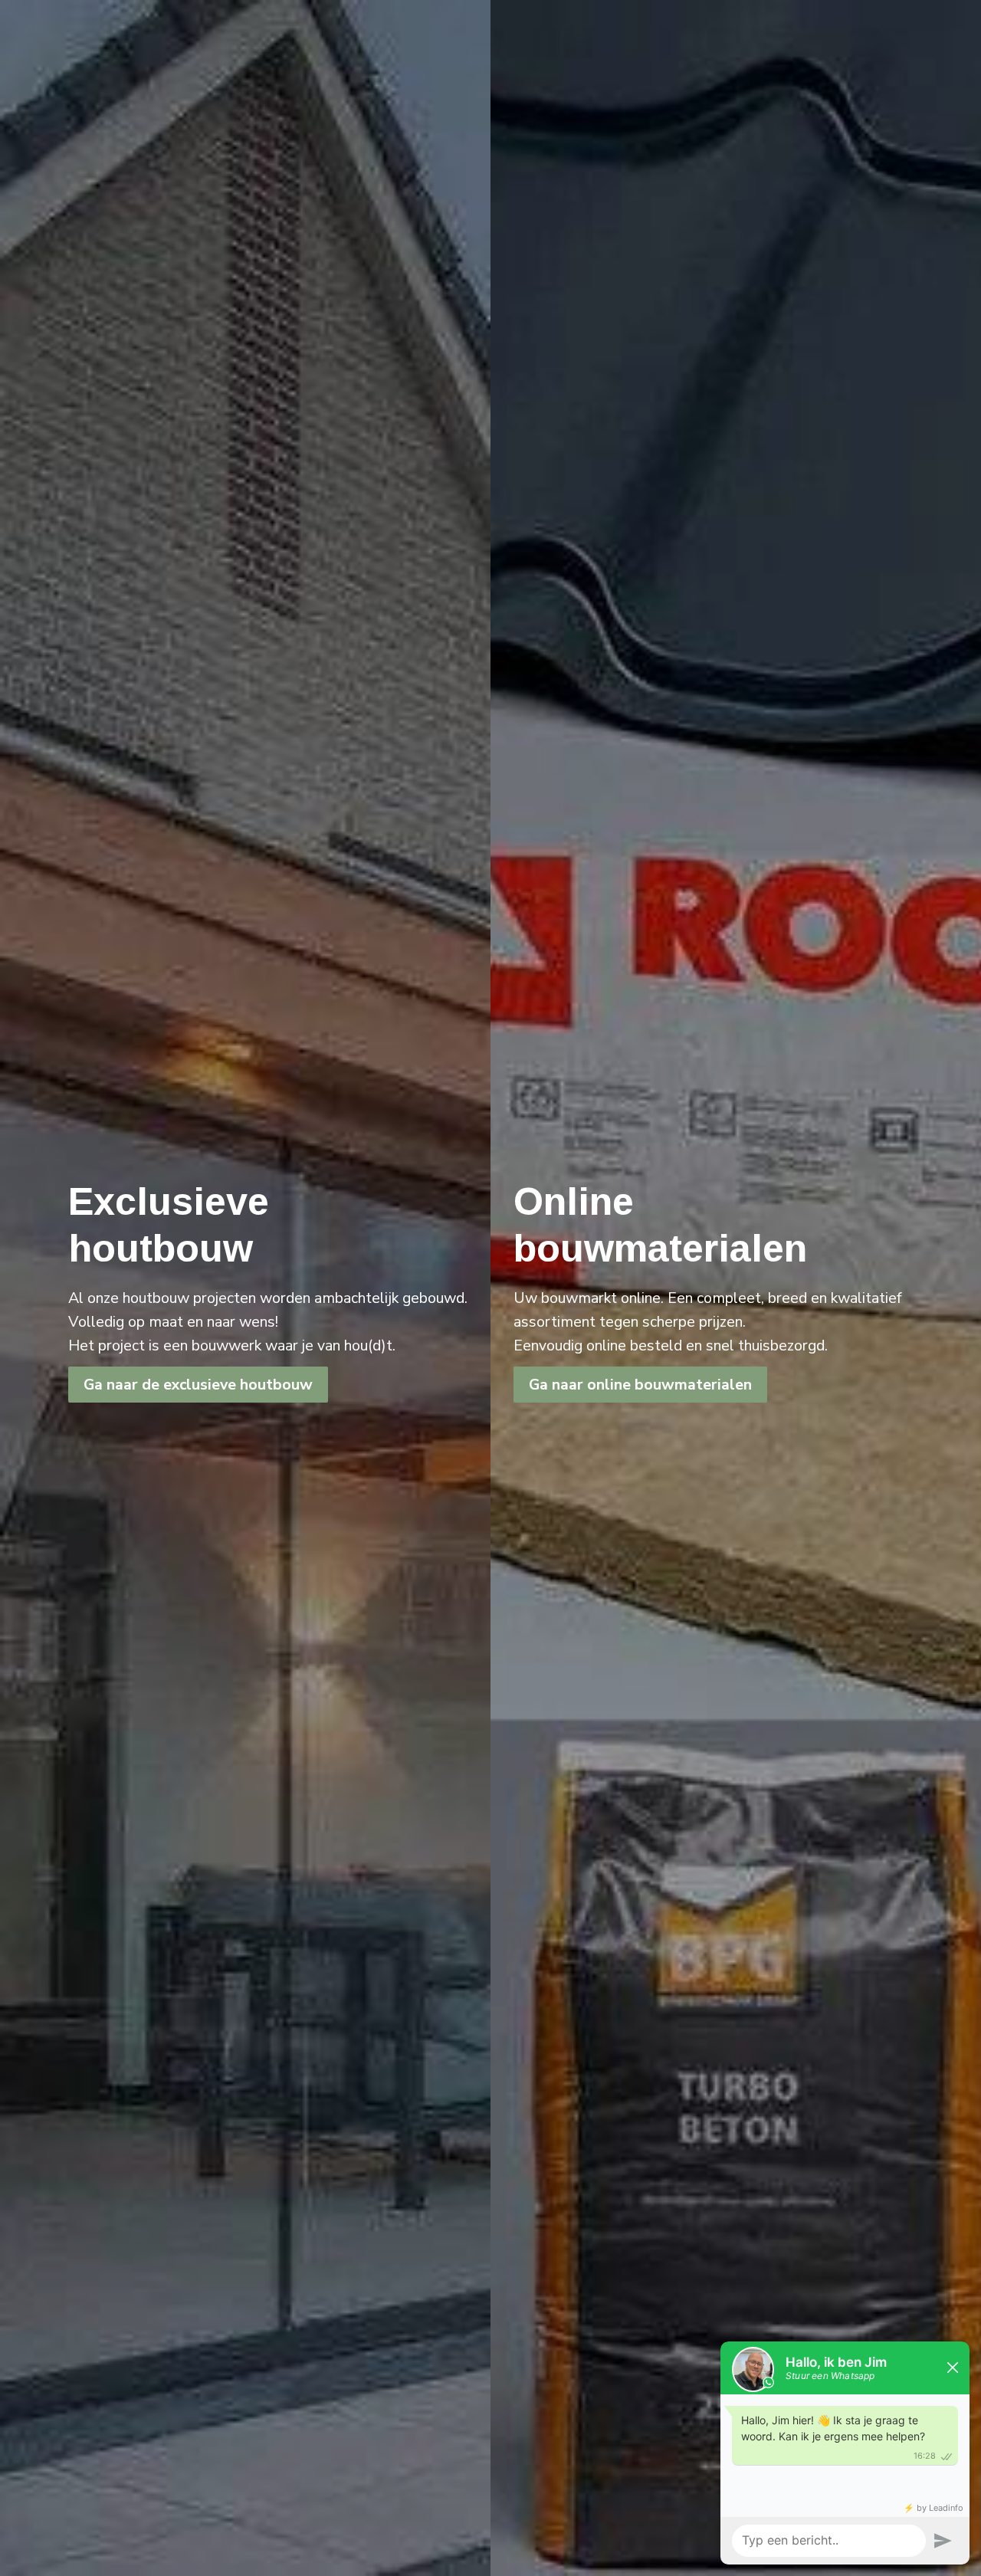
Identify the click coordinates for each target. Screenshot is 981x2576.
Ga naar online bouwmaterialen (640, 1385)
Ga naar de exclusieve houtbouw (198, 1385)
